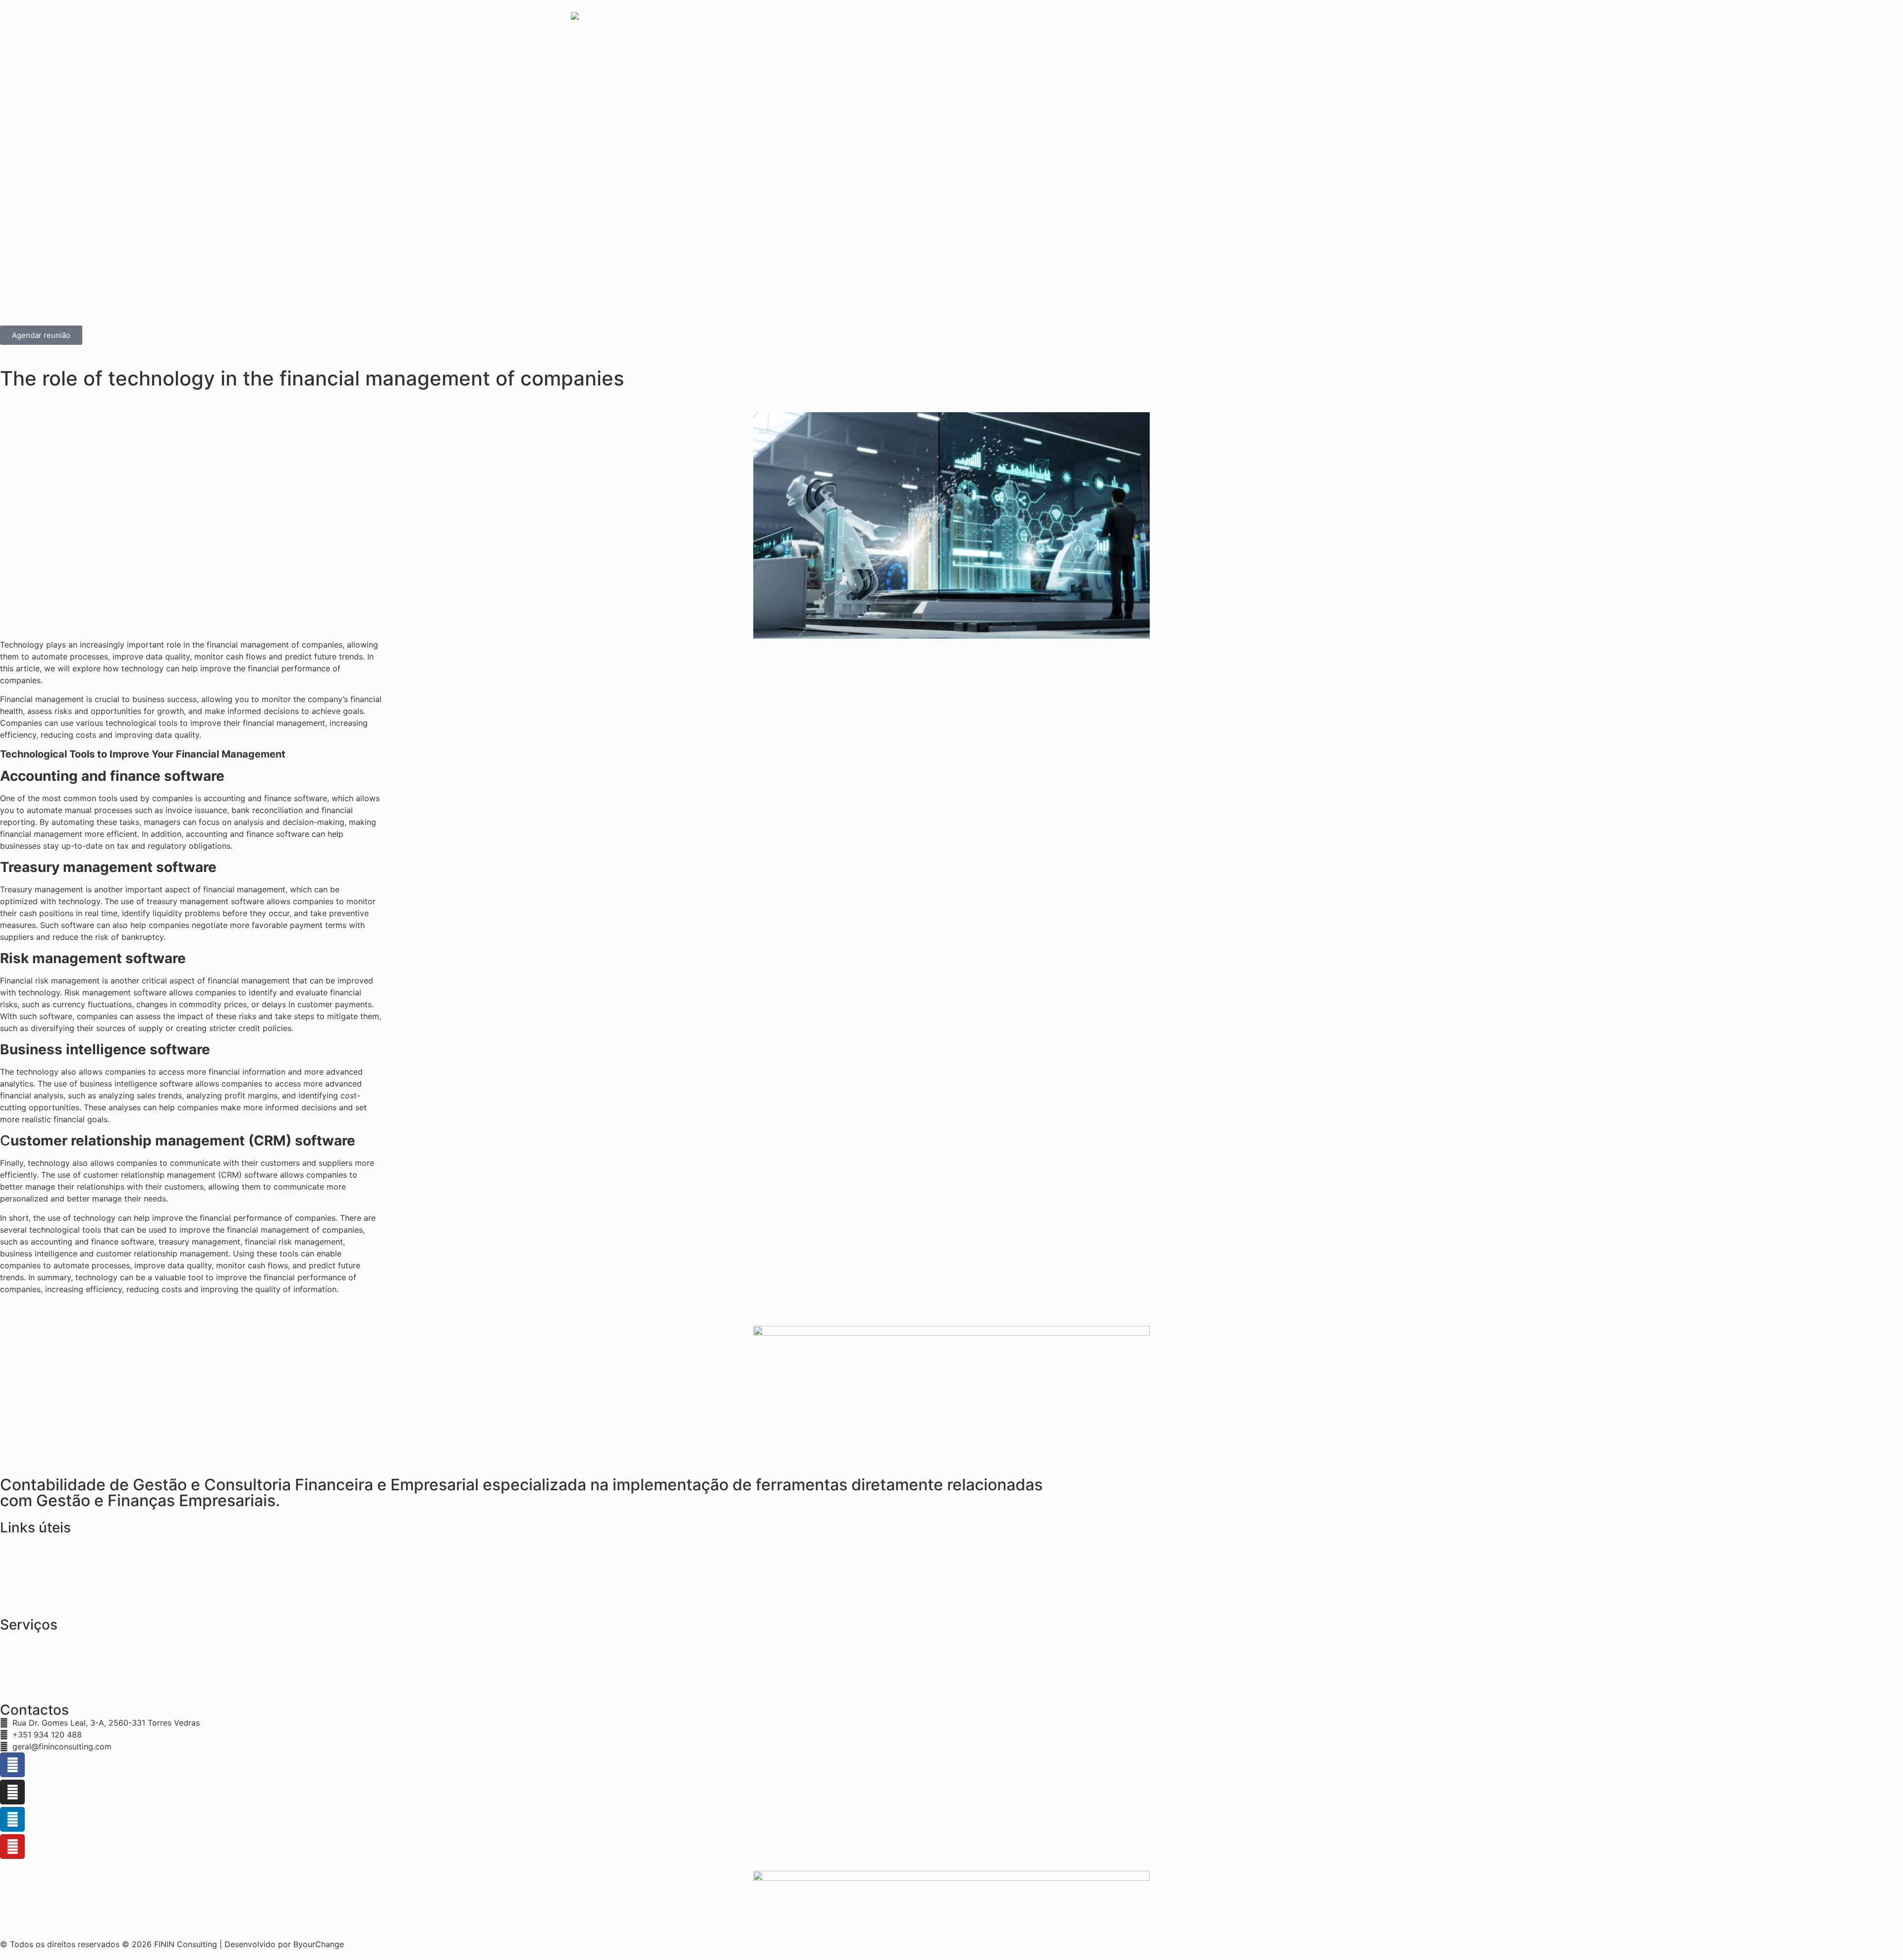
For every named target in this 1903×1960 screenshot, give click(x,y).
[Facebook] (12, 1765)
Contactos (1035, 314)
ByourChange (319, 1944)
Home (802, 314)
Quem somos (858, 314)
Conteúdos (975, 314)
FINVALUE (1093, 314)
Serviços (918, 314)
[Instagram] (12, 1792)
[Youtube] (12, 1847)
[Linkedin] (12, 1819)
